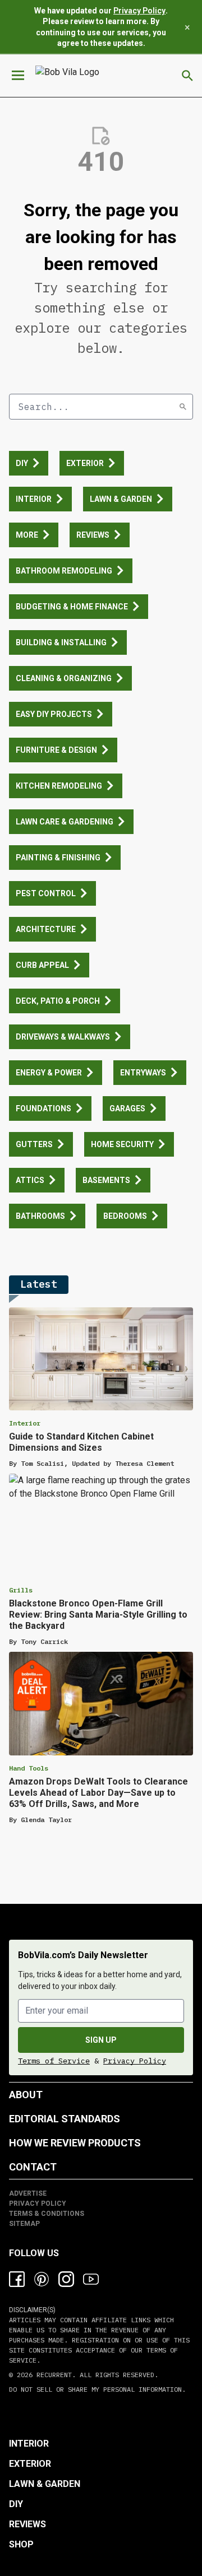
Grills (21, 1590)
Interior (25, 1423)
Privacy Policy (139, 11)
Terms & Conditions (47, 2214)
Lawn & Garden (45, 2484)
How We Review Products (75, 2143)
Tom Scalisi (42, 1463)
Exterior (30, 2464)
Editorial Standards (65, 2119)
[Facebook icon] (17, 2279)
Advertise (28, 2193)
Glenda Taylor (46, 1820)
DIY (16, 2504)
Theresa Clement (144, 1463)
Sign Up (101, 2040)
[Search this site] (187, 76)
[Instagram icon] (66, 2279)
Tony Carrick (44, 1641)
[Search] (183, 407)
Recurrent (52, 2375)
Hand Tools (29, 1768)
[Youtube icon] (91, 2279)
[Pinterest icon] (42, 2279)
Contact (33, 2167)
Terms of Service (54, 2061)
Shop (21, 2544)
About (26, 2095)
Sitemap (24, 2224)
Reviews (27, 2524)
